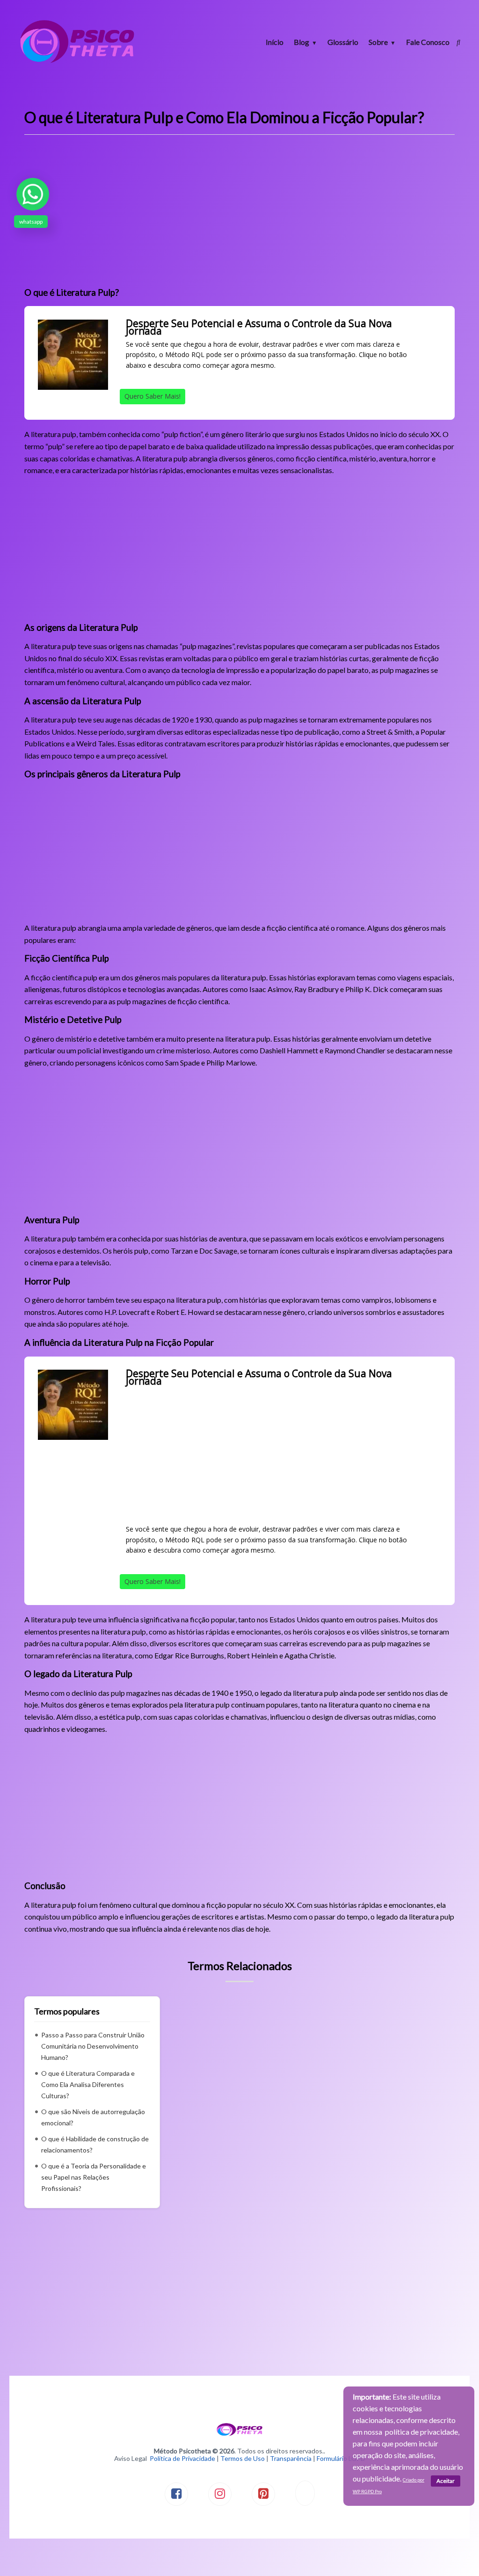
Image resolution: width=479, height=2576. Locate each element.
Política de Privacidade (182, 2458)
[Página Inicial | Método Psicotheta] (77, 62)
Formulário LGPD (341, 2458)
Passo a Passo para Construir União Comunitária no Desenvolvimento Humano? (93, 2046)
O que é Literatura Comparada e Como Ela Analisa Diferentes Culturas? (88, 2084)
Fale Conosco (428, 42)
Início (275, 42)
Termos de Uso (243, 2458)
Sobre (378, 42)
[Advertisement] (239, 214)
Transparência (291, 2458)
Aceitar (446, 2481)
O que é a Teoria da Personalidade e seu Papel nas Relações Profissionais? (94, 2177)
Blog (301, 42)
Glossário (343, 42)
